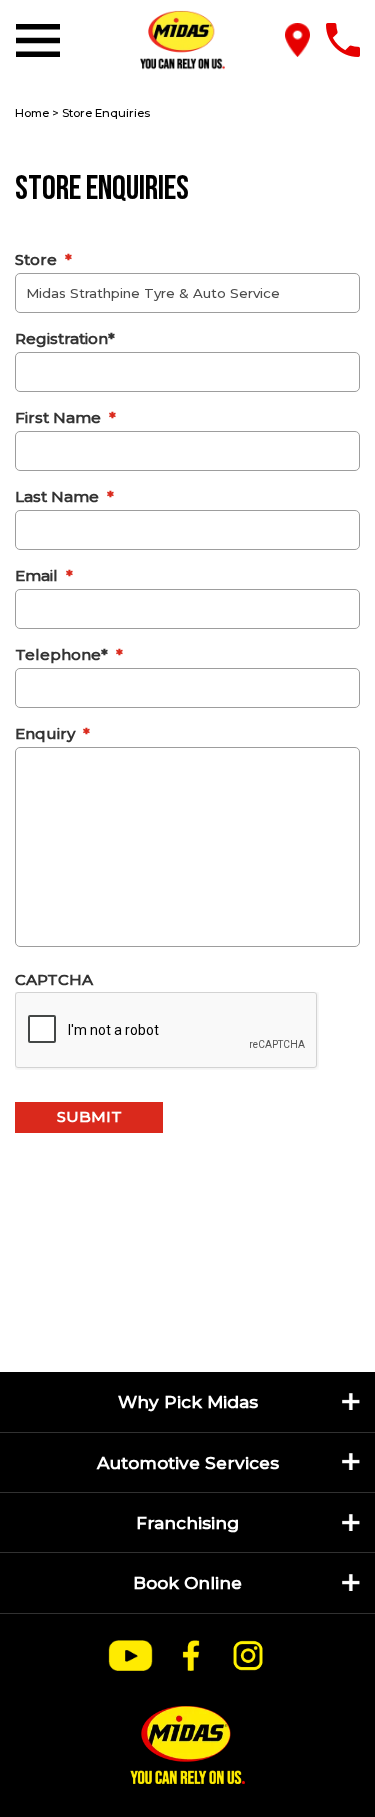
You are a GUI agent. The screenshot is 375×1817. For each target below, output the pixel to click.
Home (32, 113)
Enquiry (52, 733)
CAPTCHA (54, 979)
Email (44, 575)
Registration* (65, 338)
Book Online (187, 1582)
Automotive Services (188, 1462)
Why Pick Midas (188, 1401)
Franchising (187, 1522)
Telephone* (69, 654)
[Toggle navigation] (42, 40)
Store (43, 259)
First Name (65, 417)
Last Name (64, 496)
